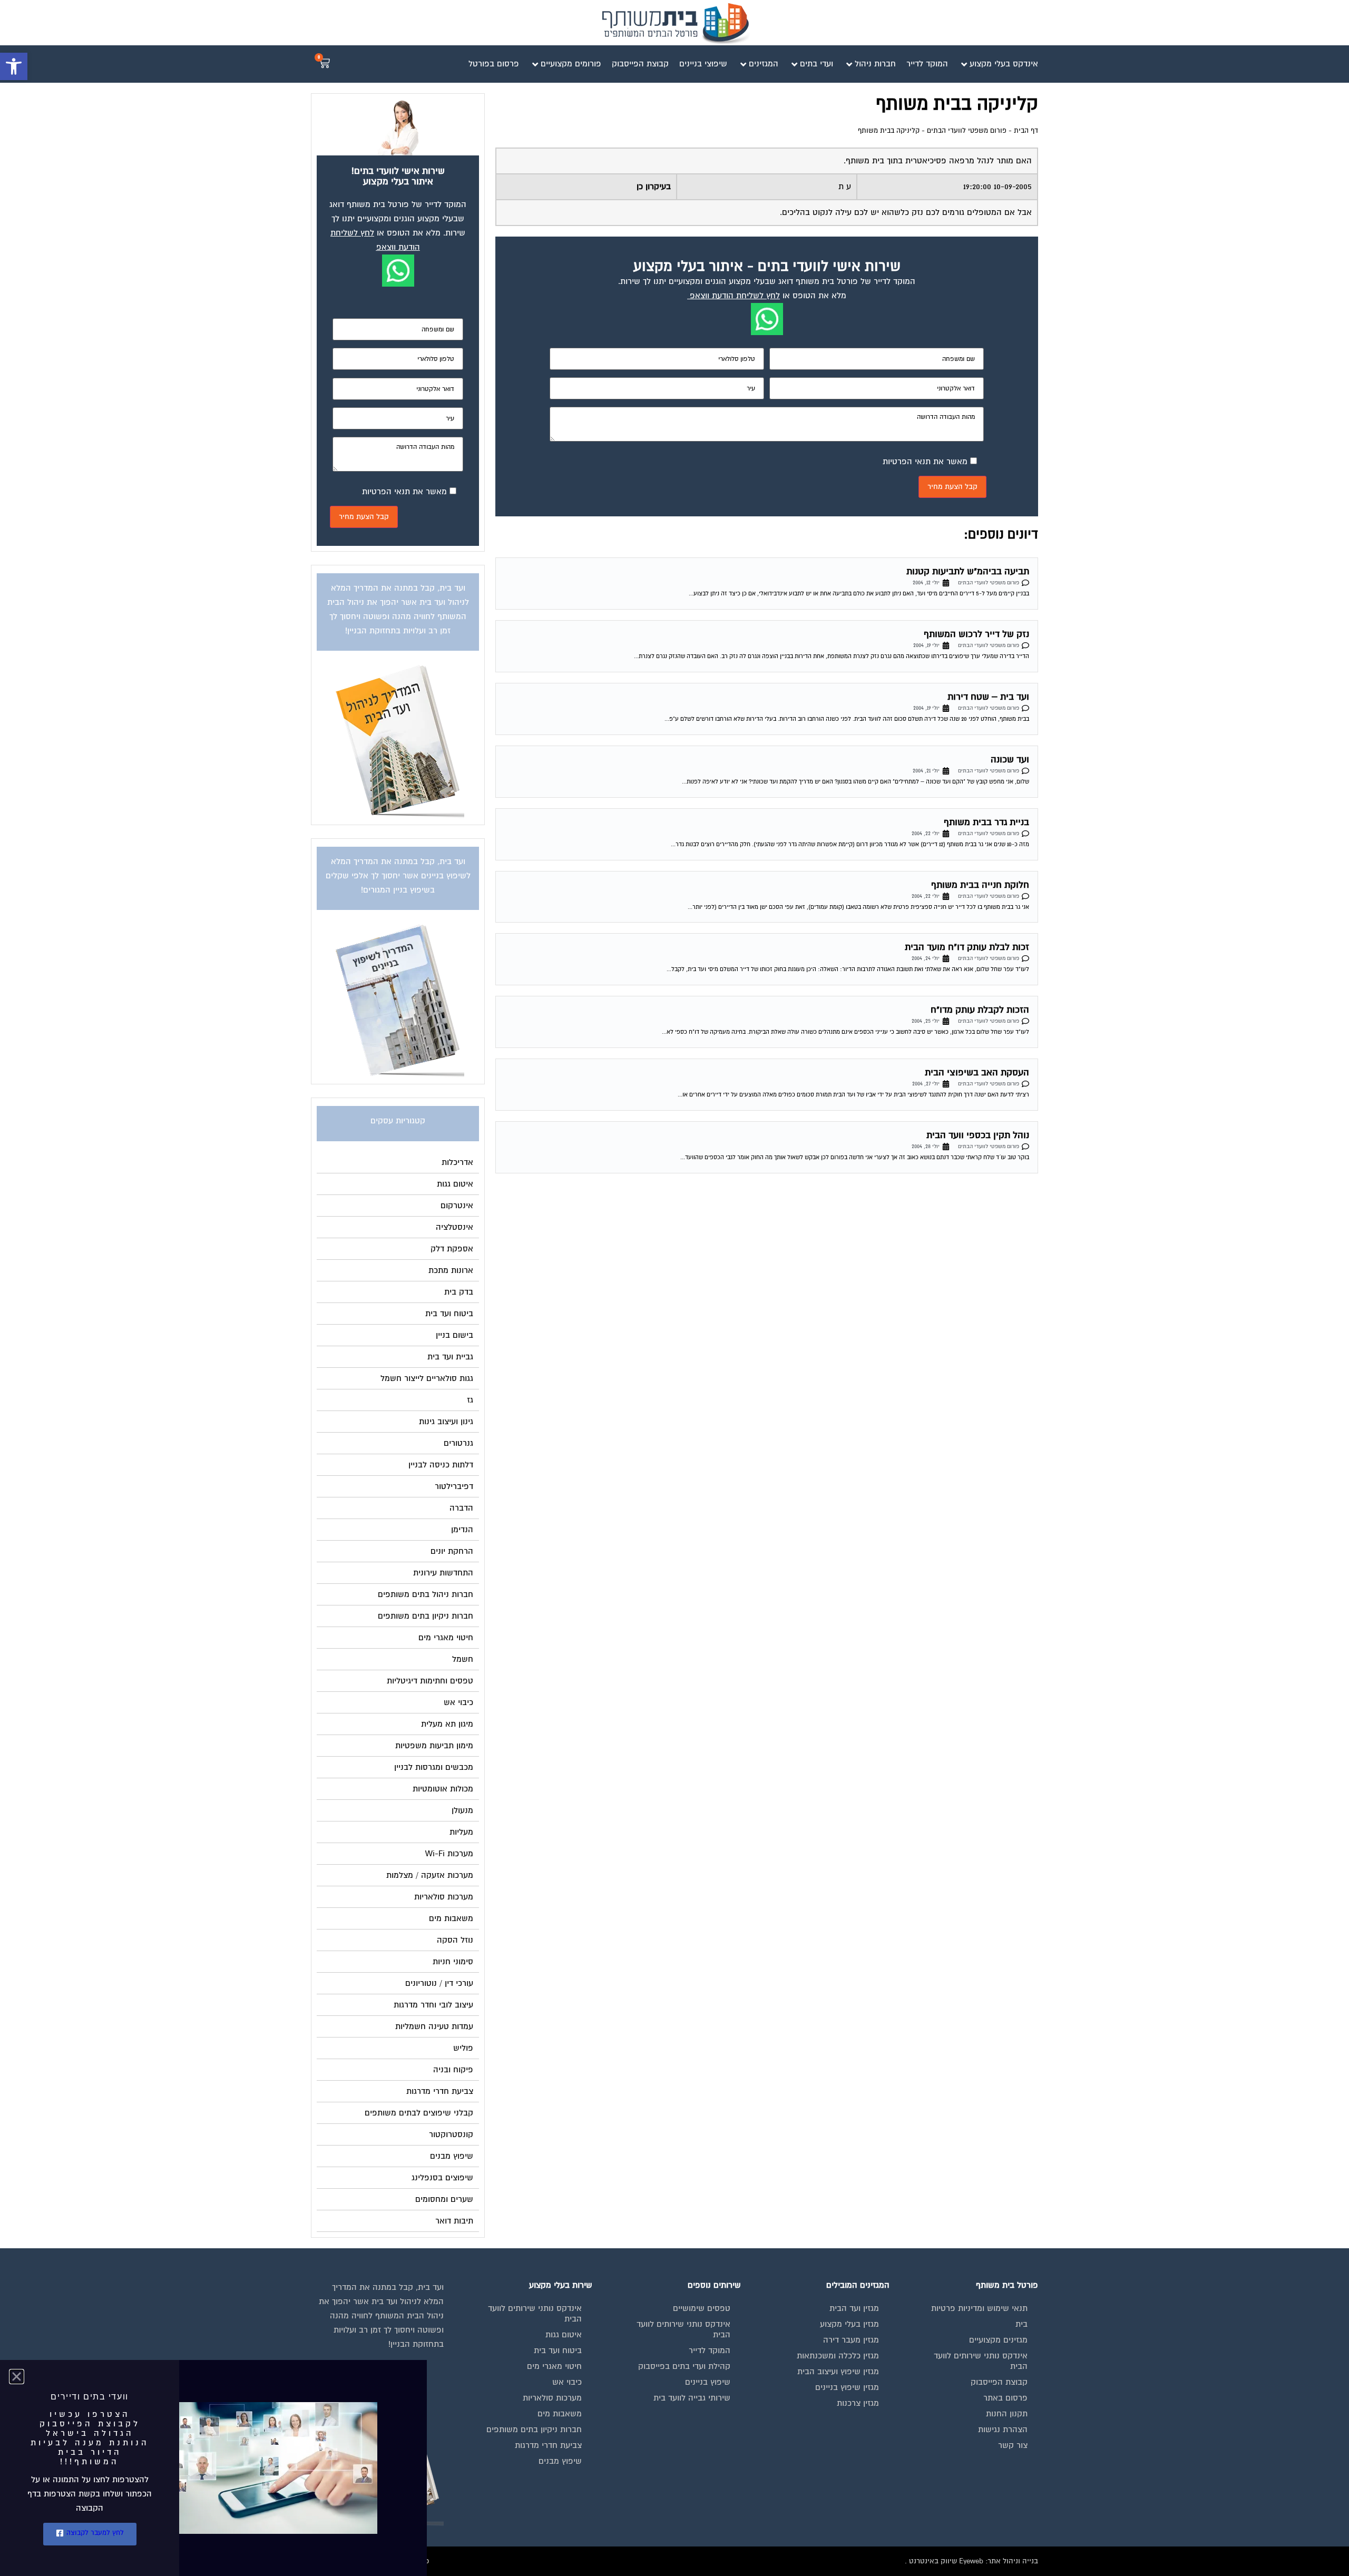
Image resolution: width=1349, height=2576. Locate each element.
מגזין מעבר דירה (851, 2340)
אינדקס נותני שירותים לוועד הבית (981, 2361)
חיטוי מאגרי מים (554, 2366)
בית (1021, 2324)
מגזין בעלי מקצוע (849, 2324)
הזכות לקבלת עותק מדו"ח (980, 1010)
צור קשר (1013, 2445)
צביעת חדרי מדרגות (548, 2445)
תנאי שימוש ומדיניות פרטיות (979, 2308)
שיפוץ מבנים (560, 2461)
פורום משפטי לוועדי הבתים (967, 131)
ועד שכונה (1010, 760)
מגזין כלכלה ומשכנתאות (838, 2356)
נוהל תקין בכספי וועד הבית (978, 1135)
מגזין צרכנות (858, 2403)
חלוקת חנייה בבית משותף (980, 885)
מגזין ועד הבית (854, 2308)
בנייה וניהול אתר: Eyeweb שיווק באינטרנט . (971, 2561)
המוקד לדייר (710, 2350)
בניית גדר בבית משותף (986, 822)
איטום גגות (564, 2335)
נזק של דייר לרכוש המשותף (976, 634)
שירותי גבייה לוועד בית (692, 2398)
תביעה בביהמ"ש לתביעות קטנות (968, 571)
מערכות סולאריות (552, 2398)
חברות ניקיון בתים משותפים (534, 2430)
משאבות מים (560, 2414)
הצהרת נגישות (1003, 2430)
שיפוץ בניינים (708, 2382)
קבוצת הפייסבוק (999, 2382)
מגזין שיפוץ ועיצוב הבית (838, 2372)
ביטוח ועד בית (558, 2350)
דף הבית (1026, 131)
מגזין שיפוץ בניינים (847, 2387)
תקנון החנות (1007, 2414)
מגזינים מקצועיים (998, 2340)
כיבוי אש (567, 2382)
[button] (14, 66)
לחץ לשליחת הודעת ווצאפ (735, 296)
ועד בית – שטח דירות (988, 697)
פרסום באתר (1005, 2398)
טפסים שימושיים (702, 2308)
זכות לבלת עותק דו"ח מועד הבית (967, 947)
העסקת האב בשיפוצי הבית (977, 1072)
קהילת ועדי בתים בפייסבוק (684, 2366)
